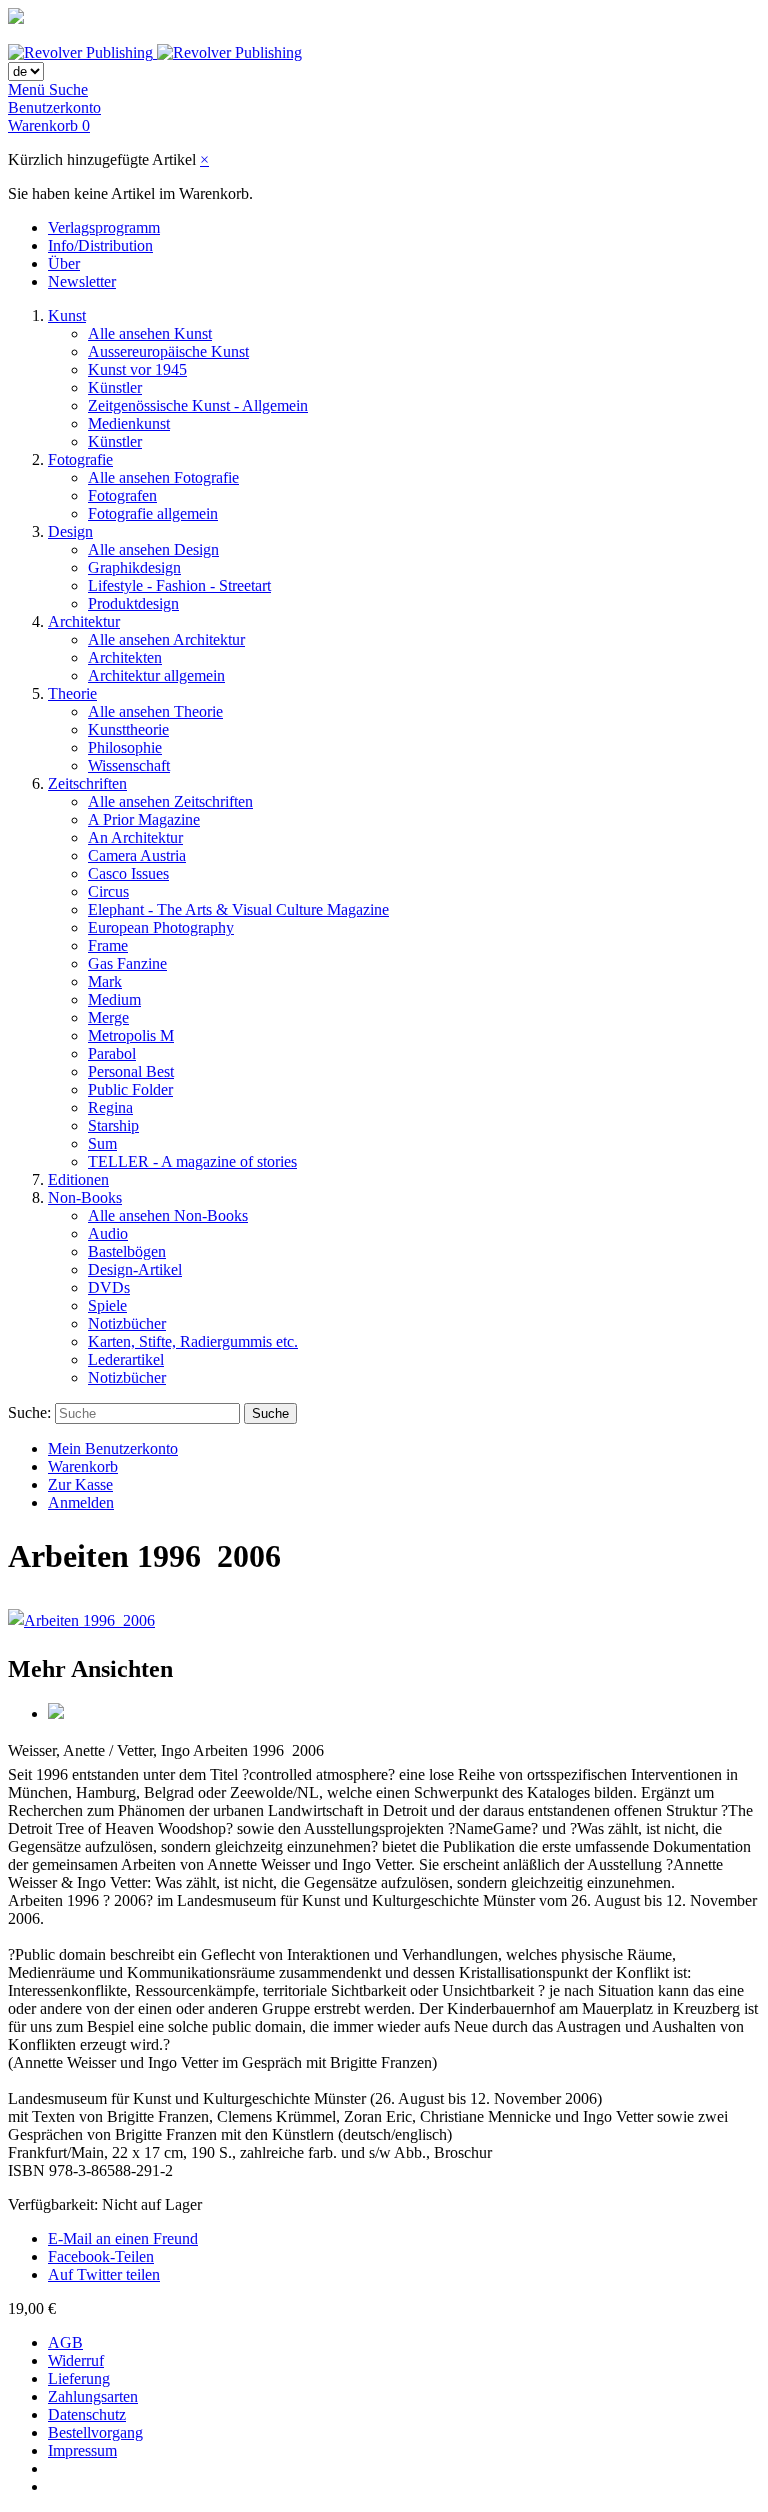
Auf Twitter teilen (104, 2274)
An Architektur (135, 837)
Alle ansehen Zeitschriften (170, 801)
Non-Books (85, 1197)
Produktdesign (133, 603)
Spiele (107, 1305)
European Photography (161, 927)
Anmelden (81, 1502)
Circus (108, 891)
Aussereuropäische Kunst (168, 351)
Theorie (72, 693)
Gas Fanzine (127, 963)
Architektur (84, 621)
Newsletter (82, 281)
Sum (102, 1143)
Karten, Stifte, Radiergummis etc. (193, 1341)
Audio (108, 1233)
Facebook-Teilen (101, 2256)
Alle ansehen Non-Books (168, 1215)
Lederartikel (126, 1359)
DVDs (109, 1287)
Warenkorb (83, 1466)
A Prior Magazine (144, 819)
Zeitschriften (87, 783)
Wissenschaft (129, 765)
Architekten (125, 657)
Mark (105, 981)
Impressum (82, 2450)
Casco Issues (128, 873)
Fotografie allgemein (153, 513)
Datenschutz (87, 2414)
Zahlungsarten (93, 2396)
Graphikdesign (134, 567)
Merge (108, 1017)
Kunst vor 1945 (137, 369)
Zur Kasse (80, 1484)
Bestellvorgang (95, 2432)
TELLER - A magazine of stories (192, 1161)
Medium (114, 999)
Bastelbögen (127, 1251)
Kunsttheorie (128, 729)
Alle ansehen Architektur (166, 639)
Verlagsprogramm (104, 227)
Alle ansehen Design (153, 549)
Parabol (112, 1053)
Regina (110, 1107)
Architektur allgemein (156, 675)
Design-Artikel (135, 1269)
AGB (65, 2342)
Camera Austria (137, 855)
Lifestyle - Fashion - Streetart (179, 585)
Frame (108, 945)
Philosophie (125, 747)
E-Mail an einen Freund (123, 2238)
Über (64, 263)
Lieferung (79, 2378)
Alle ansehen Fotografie (163, 477)
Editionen (78, 1179)
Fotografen (122, 495)
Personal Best (131, 1071)
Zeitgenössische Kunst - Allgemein (198, 405)
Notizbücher (127, 1323)
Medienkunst (129, 423)
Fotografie (80, 459)
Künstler (115, 387)
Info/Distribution (100, 245)
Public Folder (130, 1089)
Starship (113, 1125)
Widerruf (76, 2360)
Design (70, 531)
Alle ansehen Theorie (155, 711)
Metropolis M (131, 1035)
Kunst (67, 315)
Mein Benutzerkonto (113, 1448)
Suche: (29, 1412)
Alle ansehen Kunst (150, 333)
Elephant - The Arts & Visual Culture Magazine (238, 909)
